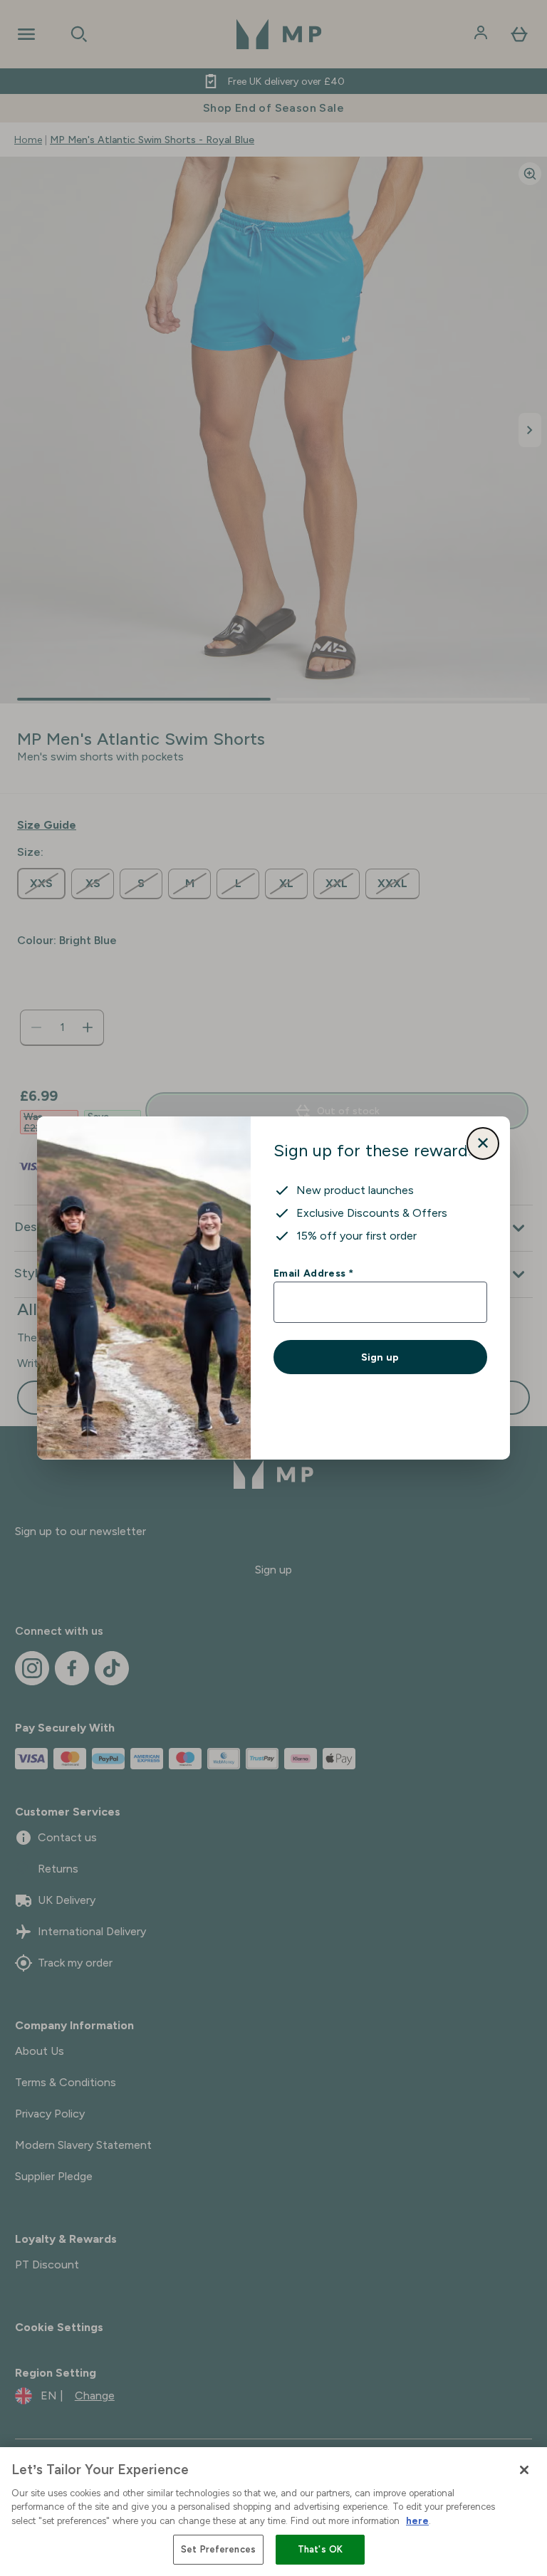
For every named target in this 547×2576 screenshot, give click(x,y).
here (417, 2521)
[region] (273, 2512)
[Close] (524, 2470)
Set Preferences (218, 2549)
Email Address (313, 1273)
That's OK (320, 2549)
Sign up (380, 1357)
